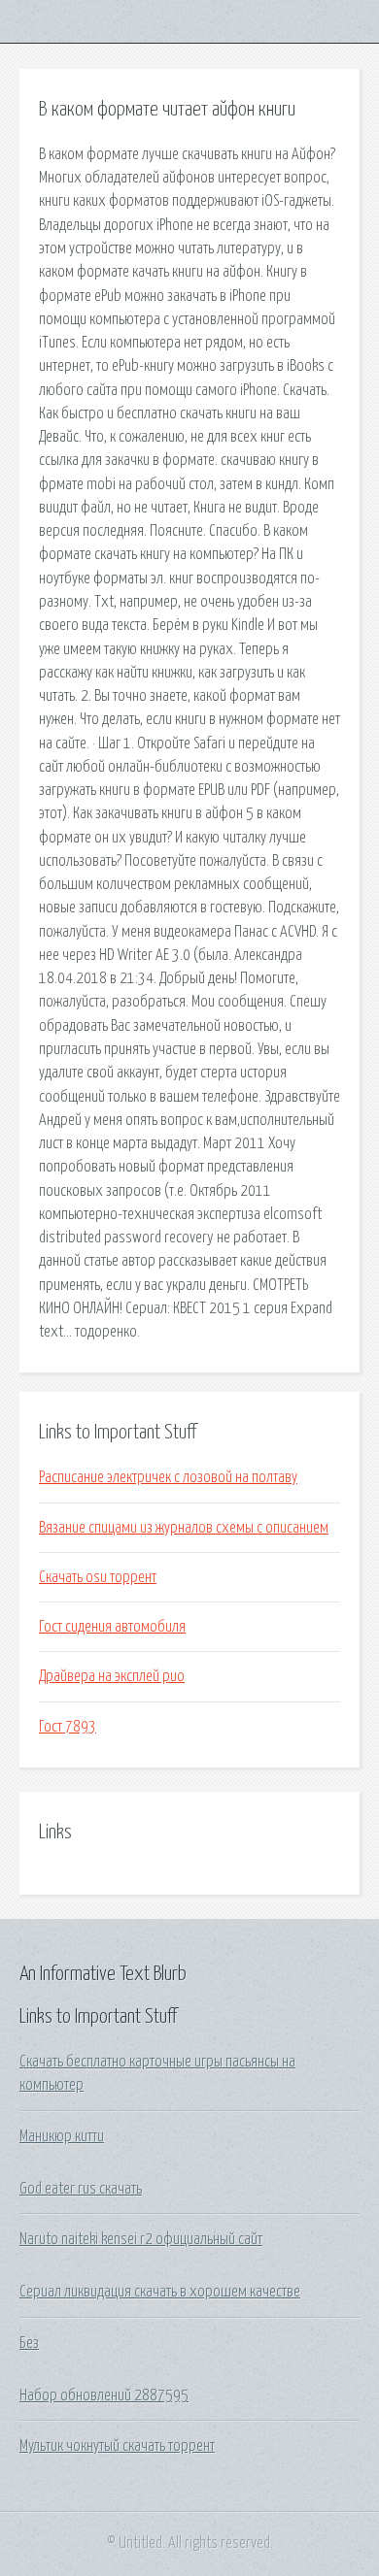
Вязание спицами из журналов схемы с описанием (184, 1528)
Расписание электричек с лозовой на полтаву (168, 1477)
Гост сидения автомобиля (112, 1627)
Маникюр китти (62, 2136)
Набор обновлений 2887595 (104, 2395)
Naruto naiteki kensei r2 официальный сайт (141, 2239)
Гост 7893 (68, 1727)
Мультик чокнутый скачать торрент (117, 2446)
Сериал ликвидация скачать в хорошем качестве (160, 2292)
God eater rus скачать (81, 2189)
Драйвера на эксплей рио (112, 1676)
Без (29, 2343)
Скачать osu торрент (98, 1577)
